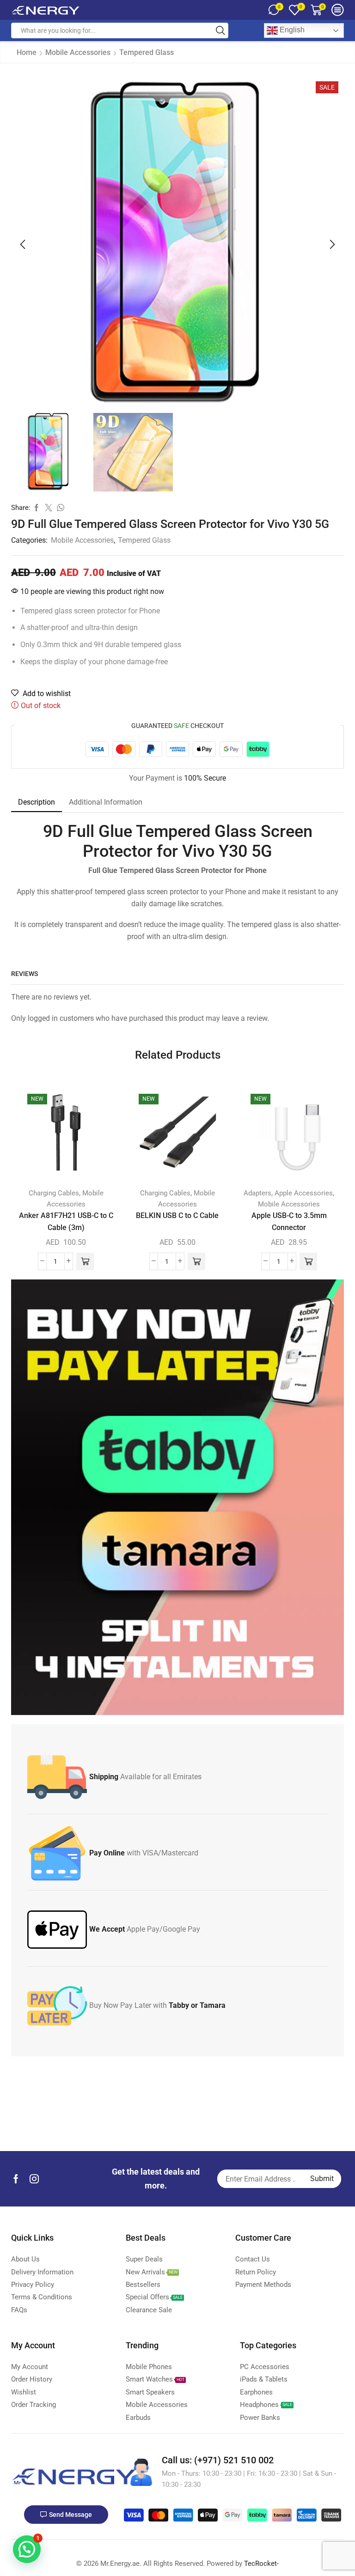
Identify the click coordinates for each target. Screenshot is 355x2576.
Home (27, 52)
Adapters (257, 1193)
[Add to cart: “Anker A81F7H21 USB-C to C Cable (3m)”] (85, 1261)
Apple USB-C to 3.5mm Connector (289, 1221)
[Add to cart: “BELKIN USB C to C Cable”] (196, 1261)
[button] (23, 244)
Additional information (106, 802)
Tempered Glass (147, 52)
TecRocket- (261, 2564)
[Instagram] (34, 2179)
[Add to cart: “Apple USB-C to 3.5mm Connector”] (308, 1261)
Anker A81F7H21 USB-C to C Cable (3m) (66, 1221)
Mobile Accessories (78, 52)
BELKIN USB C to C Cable (177, 1215)
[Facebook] (16, 2179)
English (291, 30)
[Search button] (220, 30)
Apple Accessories (304, 1193)
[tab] (37, 802)
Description (37, 802)
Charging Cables (54, 1193)
